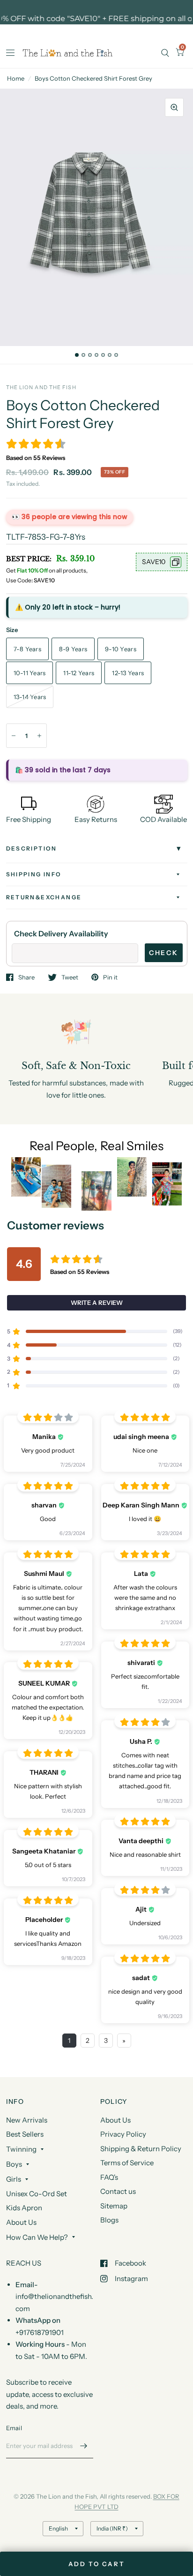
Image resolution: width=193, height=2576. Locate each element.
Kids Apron (24, 2208)
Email (14, 2428)
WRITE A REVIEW (97, 1303)
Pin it (110, 977)
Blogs (109, 2220)
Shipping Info (34, 874)
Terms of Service (127, 2163)
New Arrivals (27, 2120)
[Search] (165, 53)
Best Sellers (25, 2134)
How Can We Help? (37, 2237)
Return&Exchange (44, 897)
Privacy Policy (123, 2134)
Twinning (21, 2149)
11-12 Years (79, 673)
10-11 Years (30, 673)
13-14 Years (30, 697)
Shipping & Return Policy (141, 2149)
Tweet (70, 977)
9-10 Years (121, 649)
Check (164, 953)
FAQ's (109, 2177)
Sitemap (114, 2206)
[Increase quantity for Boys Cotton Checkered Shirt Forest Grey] (39, 736)
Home (16, 78)
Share (26, 977)
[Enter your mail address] (84, 2446)
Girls (14, 2179)
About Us (21, 2222)
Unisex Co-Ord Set (37, 2194)
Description (32, 848)
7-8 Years (27, 649)
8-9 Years (73, 649)
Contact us (118, 2191)
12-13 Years (128, 673)
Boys (14, 2164)
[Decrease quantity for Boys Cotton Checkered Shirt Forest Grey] (14, 736)
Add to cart (97, 2564)
